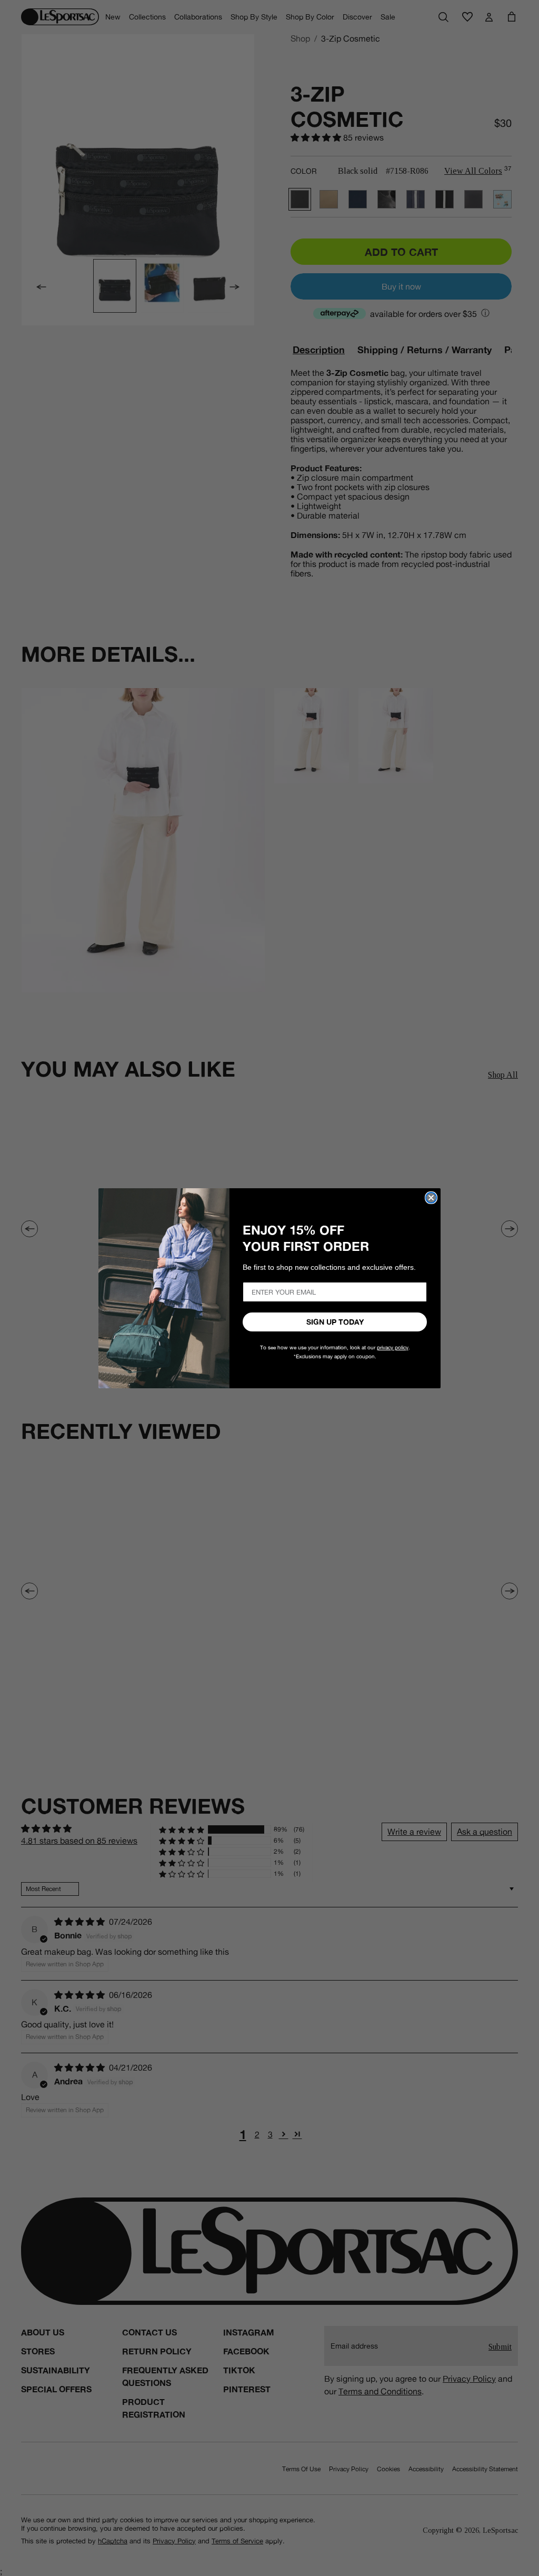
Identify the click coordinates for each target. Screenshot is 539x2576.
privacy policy (393, 1347)
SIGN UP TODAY (335, 1322)
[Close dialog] (431, 1198)
